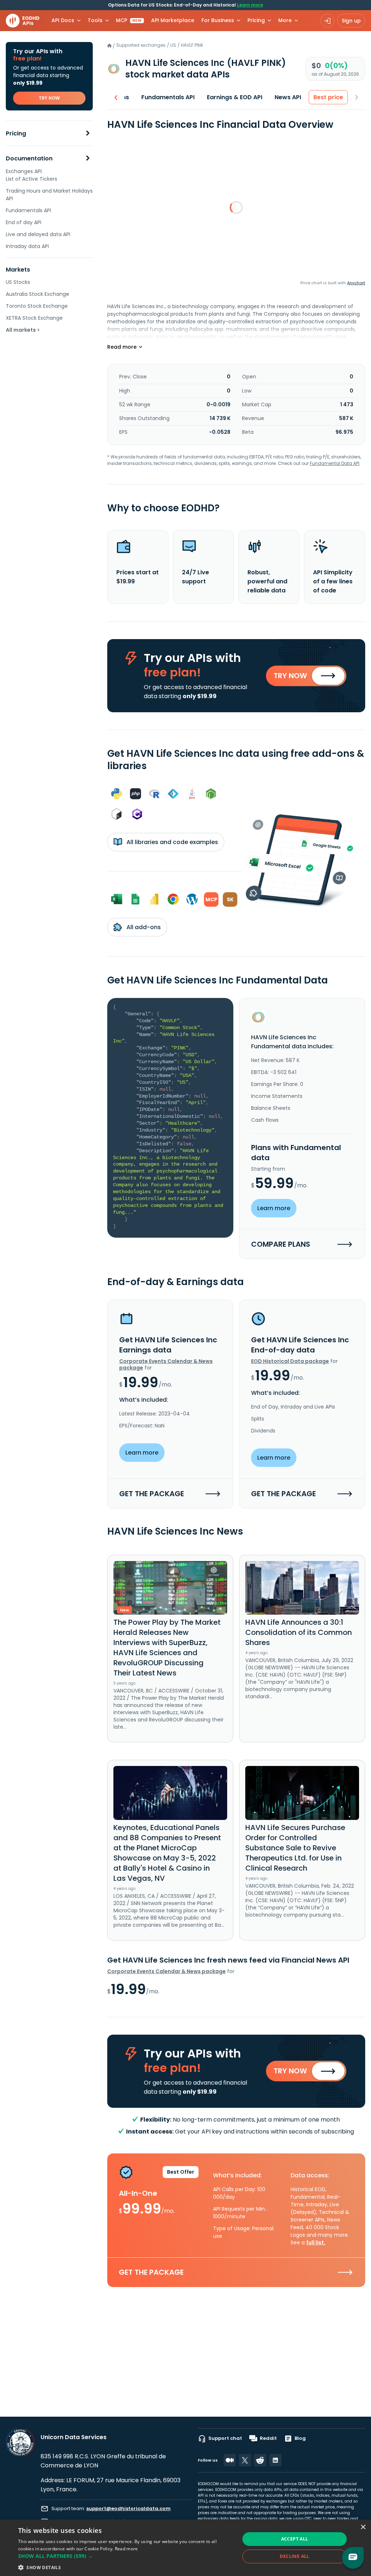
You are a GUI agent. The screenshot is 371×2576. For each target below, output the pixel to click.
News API (288, 97)
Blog (300, 2438)
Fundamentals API (28, 210)
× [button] (363, 2527)
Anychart (356, 283)
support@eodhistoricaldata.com (128, 2508)
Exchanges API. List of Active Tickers (32, 175)
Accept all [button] (295, 2539)
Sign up (351, 21)
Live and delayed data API (38, 234)
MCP (129, 20)
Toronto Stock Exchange (37, 306)
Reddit (268, 2438)
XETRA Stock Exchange (34, 318)
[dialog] (185, 2548)
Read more (126, 2549)
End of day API (24, 222)
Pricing (16, 133)
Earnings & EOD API (235, 97)
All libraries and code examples (172, 842)
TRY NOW (49, 98)
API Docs (63, 20)
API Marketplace (173, 20)
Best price (328, 97)
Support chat (225, 2438)
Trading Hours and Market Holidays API (49, 195)
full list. (316, 2243)
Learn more (250, 5)
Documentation (29, 158)
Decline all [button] (294, 2556)
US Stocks (18, 282)
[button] (126, 2556)
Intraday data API (27, 246)
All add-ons (143, 927)
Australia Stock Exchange (37, 294)
